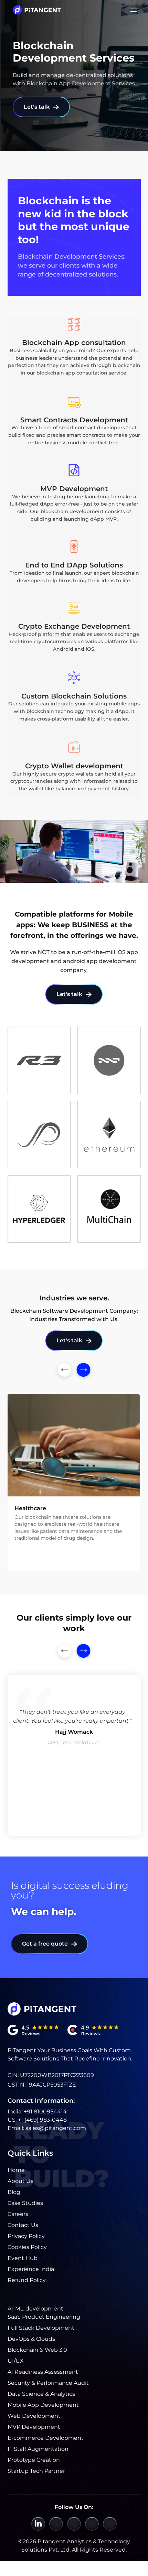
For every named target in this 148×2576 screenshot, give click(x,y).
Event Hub (23, 2258)
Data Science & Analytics (41, 2394)
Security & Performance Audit (48, 2383)
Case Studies (25, 2203)
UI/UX (16, 2361)
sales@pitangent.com (56, 2128)
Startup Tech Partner (36, 2471)
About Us (20, 2181)
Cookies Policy (27, 2247)
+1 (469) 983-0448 (42, 2120)
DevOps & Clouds (31, 2339)
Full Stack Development (41, 2328)
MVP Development (34, 2427)
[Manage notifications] (15, 2545)
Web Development (34, 2416)
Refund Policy (27, 2280)
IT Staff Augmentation (38, 2449)
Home (16, 2170)
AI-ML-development (35, 2309)
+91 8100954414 (45, 2112)
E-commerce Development (46, 2438)
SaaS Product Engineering (44, 2317)
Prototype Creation (34, 2460)
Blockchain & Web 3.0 (37, 2350)
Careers (18, 2214)
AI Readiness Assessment (43, 2372)
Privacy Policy (26, 2236)
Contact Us (23, 2225)
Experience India (31, 2269)
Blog (14, 2192)
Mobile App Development (43, 2405)
